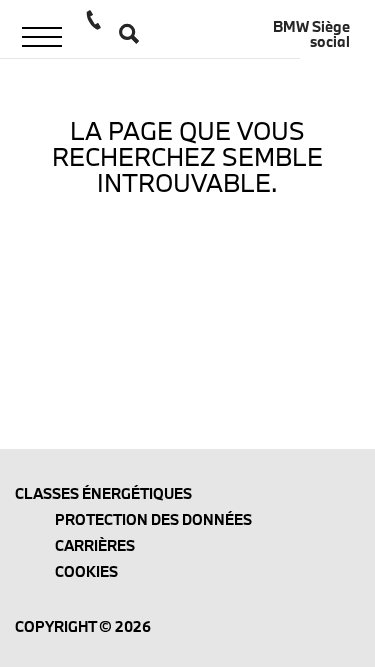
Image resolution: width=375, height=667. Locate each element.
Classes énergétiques (103, 493)
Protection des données (153, 519)
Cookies (86, 571)
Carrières (95, 545)
